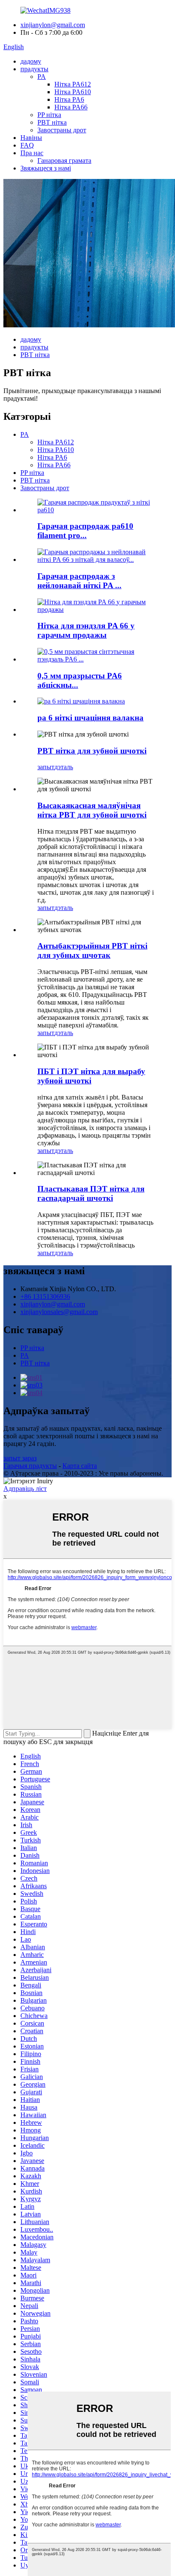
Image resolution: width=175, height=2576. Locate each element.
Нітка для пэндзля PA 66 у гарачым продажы (86, 630)
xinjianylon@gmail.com (53, 25)
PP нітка (49, 115)
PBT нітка (52, 122)
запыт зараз (20, 1458)
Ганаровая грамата (64, 160)
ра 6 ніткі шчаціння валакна (90, 718)
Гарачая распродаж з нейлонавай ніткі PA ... (79, 581)
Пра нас (32, 153)
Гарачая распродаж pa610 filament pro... (85, 531)
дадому (31, 61)
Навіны (31, 138)
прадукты (34, 69)
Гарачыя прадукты (30, 1466)
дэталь (64, 767)
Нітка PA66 (71, 107)
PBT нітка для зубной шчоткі (92, 751)
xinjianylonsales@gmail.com (59, 1312)
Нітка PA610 (73, 92)
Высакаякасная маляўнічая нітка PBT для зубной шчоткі (92, 810)
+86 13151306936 (45, 1296)
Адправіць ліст (25, 1489)
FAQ (27, 145)
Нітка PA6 (69, 99)
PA (42, 77)
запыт (46, 767)
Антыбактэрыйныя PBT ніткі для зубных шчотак (92, 950)
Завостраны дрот (62, 130)
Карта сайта (80, 1466)
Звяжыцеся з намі (46, 168)
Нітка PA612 (73, 84)
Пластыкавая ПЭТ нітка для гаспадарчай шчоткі (91, 1193)
